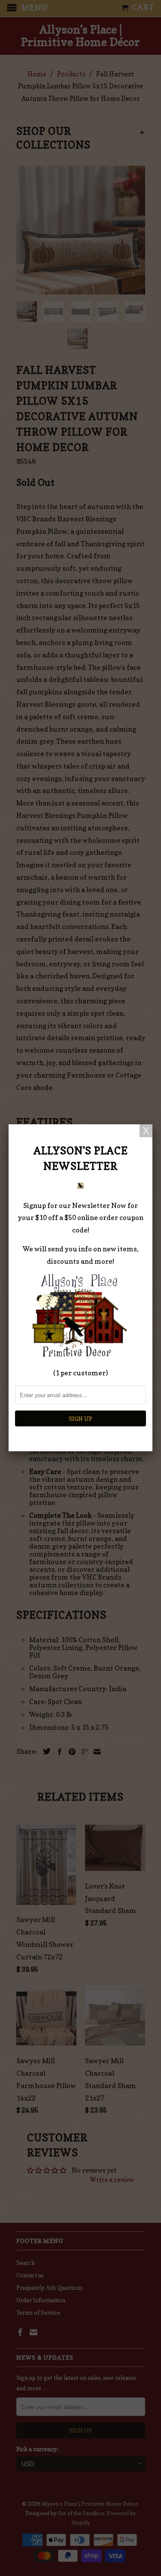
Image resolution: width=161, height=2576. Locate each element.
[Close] (146, 1131)
